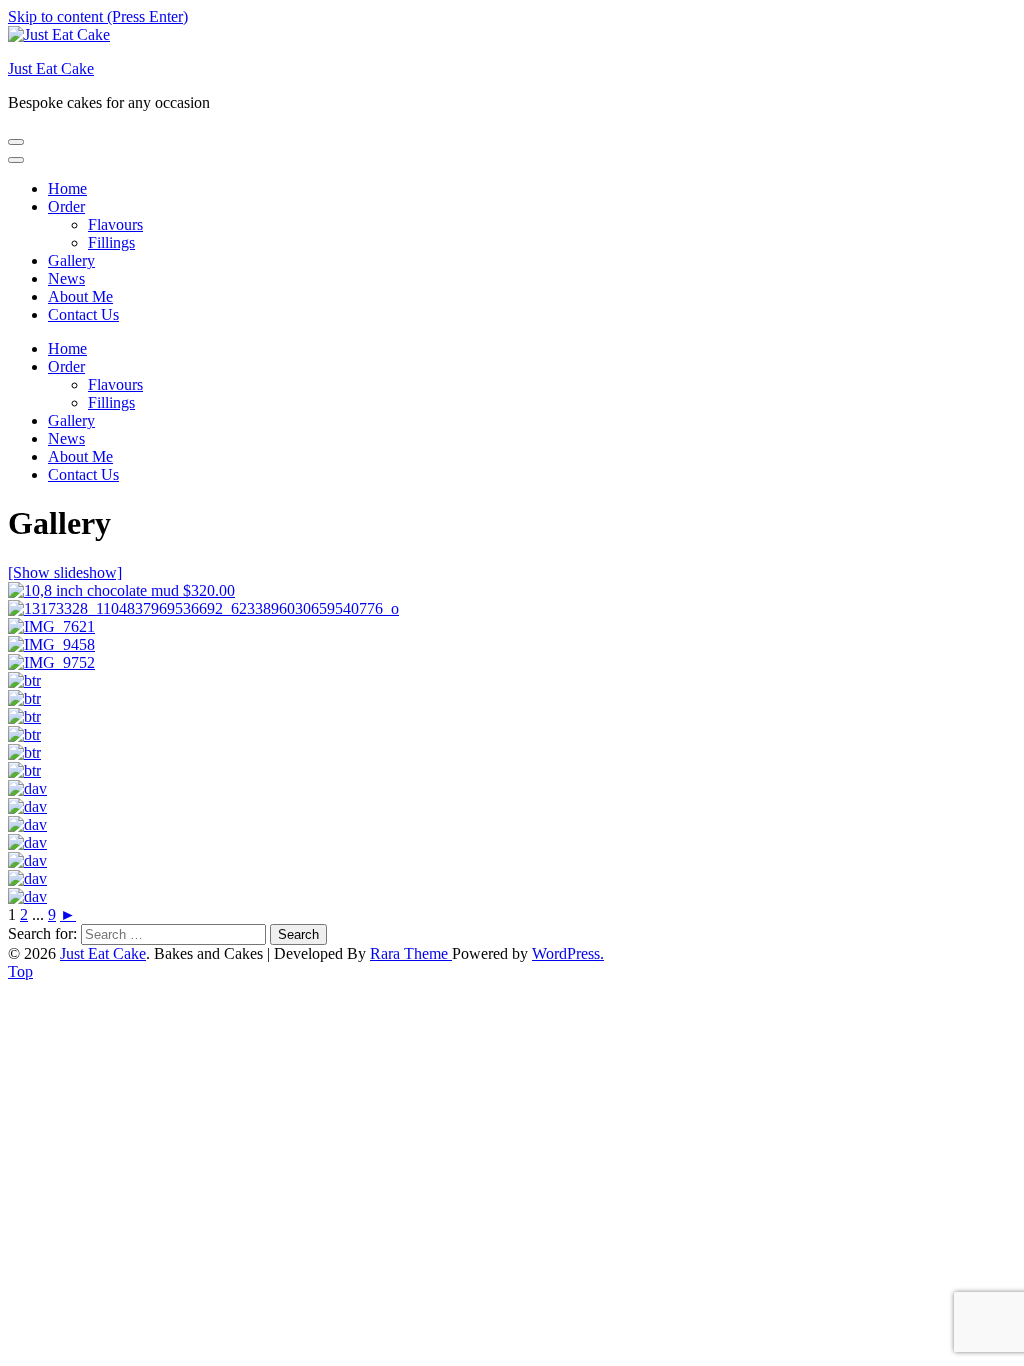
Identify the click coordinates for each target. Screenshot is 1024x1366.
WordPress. (568, 953)
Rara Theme (411, 953)
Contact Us (83, 314)
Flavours (115, 224)
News (66, 278)
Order (66, 206)
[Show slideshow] (65, 572)
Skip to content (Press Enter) (98, 16)
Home (67, 188)
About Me (80, 296)
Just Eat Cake (51, 68)
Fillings (111, 242)
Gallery (71, 260)
